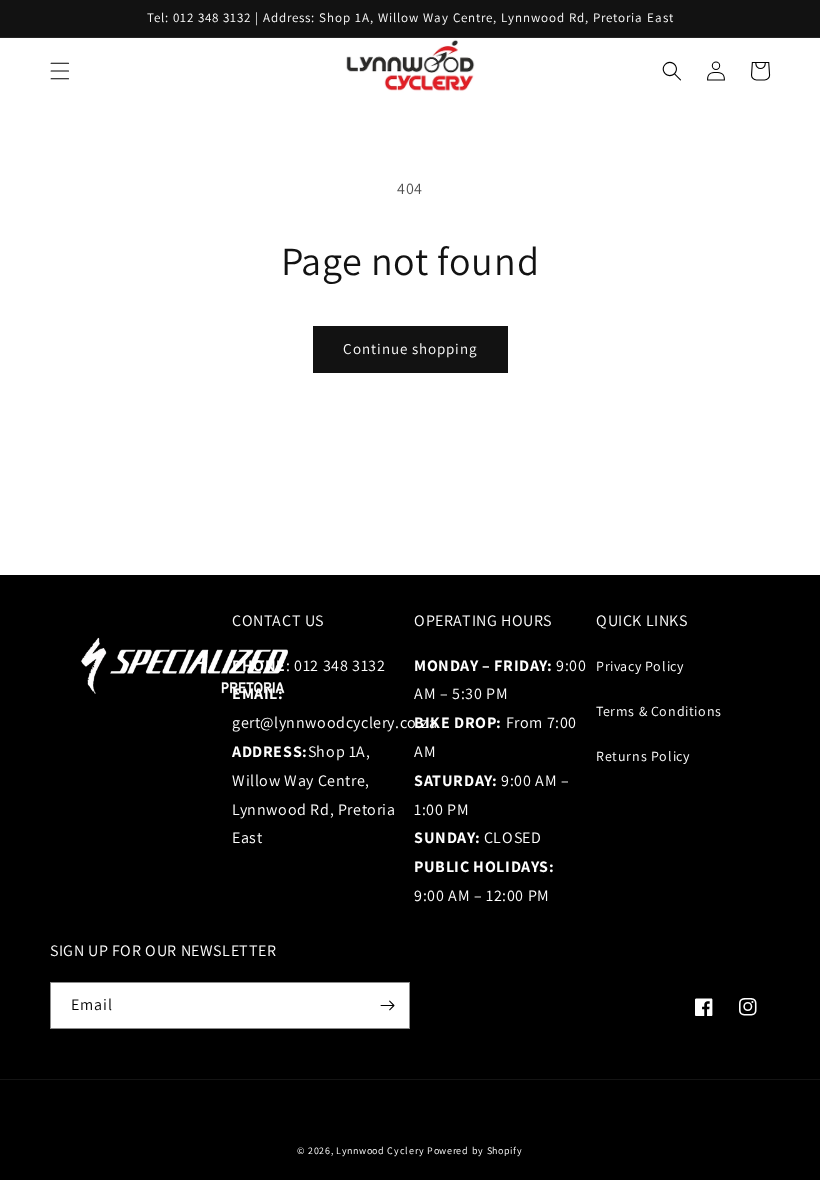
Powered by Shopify (475, 1150)
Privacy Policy (639, 666)
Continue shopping (410, 348)
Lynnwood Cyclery (380, 1150)
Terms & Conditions (659, 711)
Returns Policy (642, 756)
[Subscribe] (387, 1005)
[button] (60, 71)
